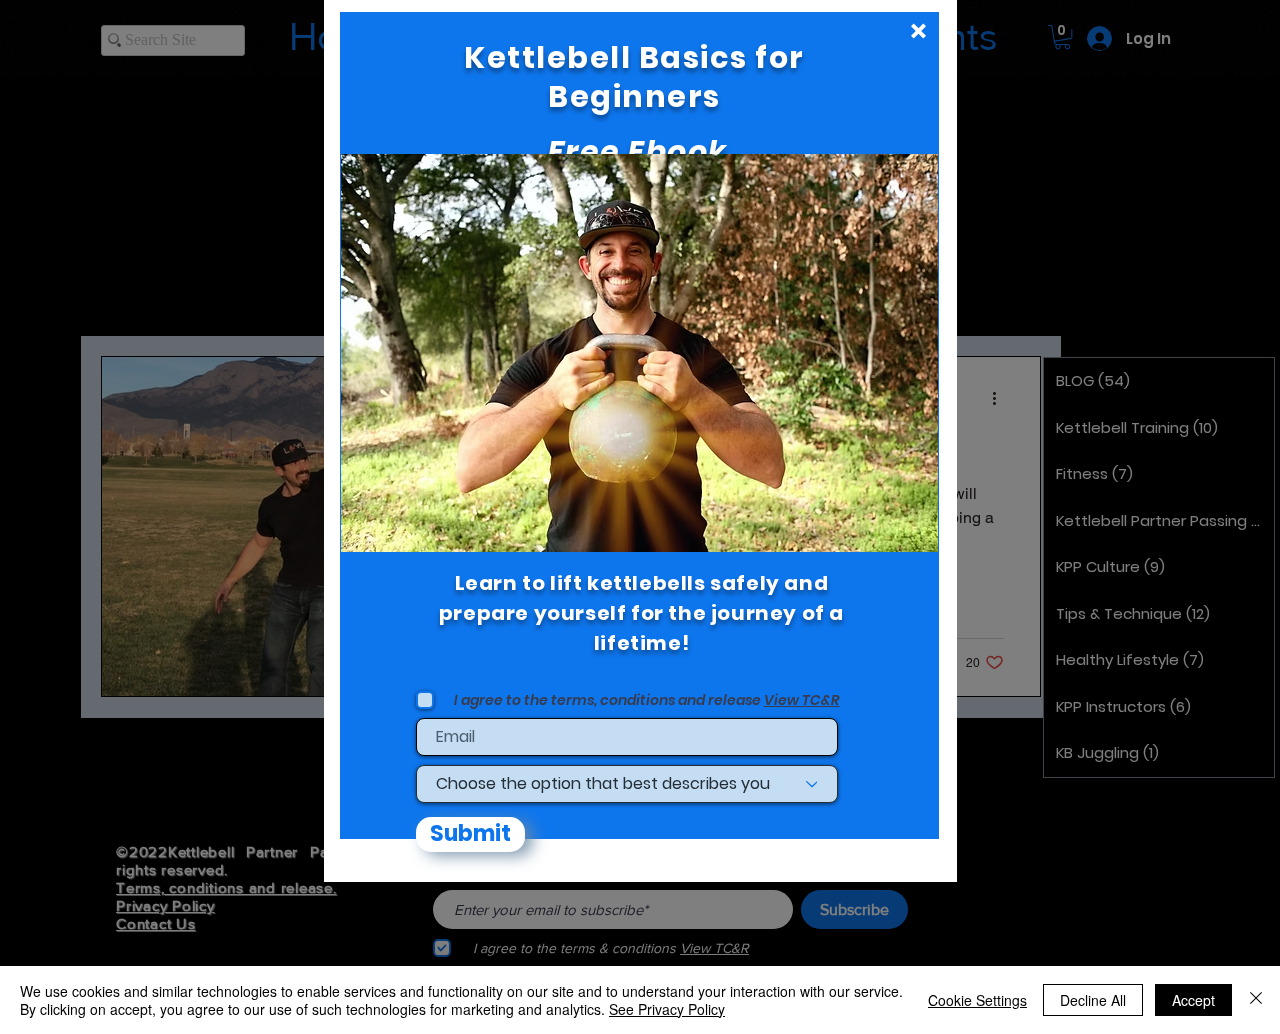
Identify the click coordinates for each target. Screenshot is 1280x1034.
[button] (918, 31)
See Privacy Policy (667, 1009)
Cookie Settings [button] (977, 1000)
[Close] (1256, 1000)
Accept (1193, 1000)
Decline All (1093, 1000)
